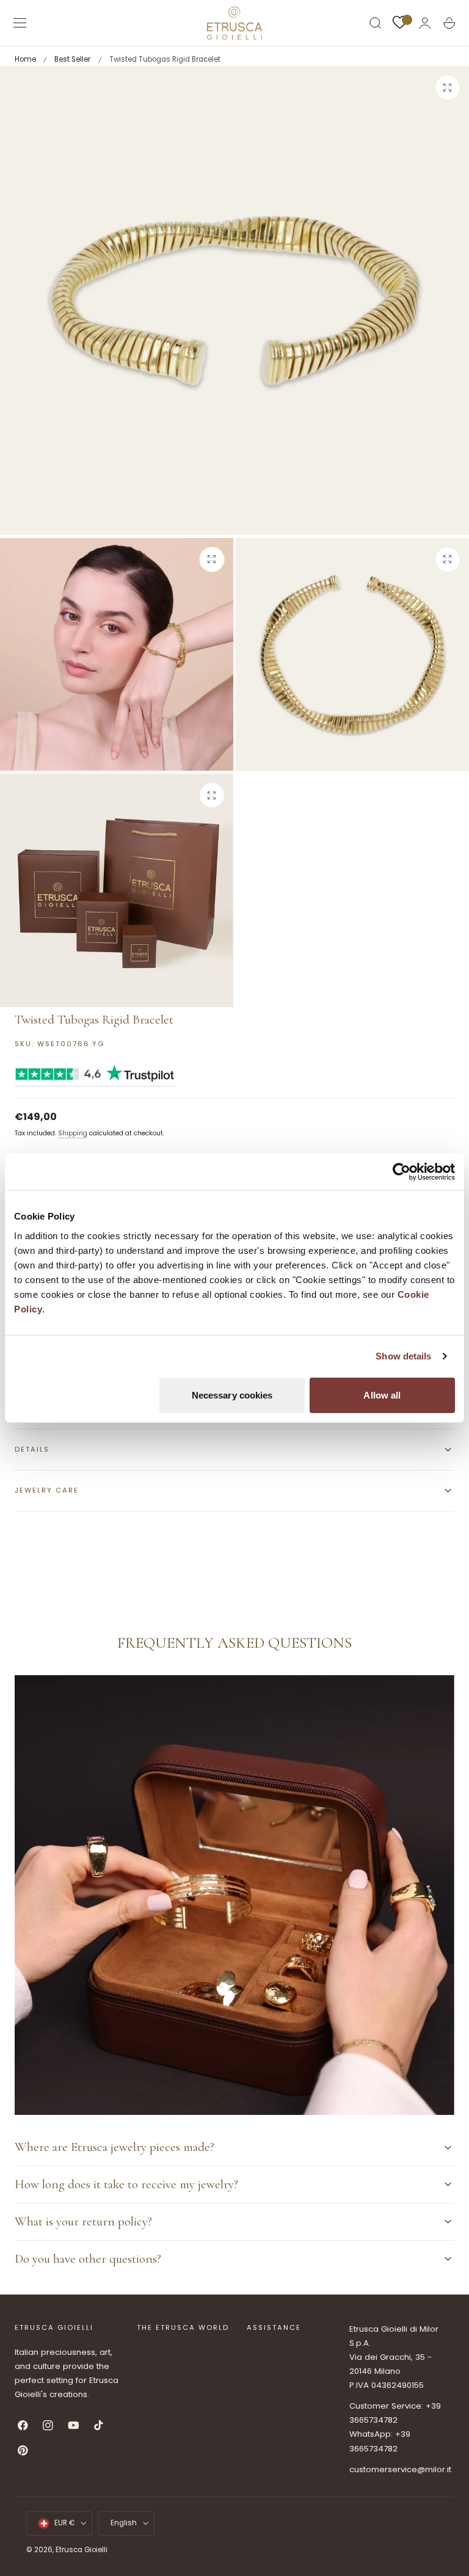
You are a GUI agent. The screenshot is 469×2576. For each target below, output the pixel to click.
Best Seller (72, 59)
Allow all (382, 1395)
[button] (20, 23)
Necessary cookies (232, 1395)
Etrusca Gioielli (82, 2550)
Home (25, 59)
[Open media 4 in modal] (212, 795)
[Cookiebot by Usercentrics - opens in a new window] (402, 1172)
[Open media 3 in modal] (448, 559)
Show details (403, 1356)
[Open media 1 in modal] (448, 87)
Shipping (73, 1133)
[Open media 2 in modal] (212, 559)
